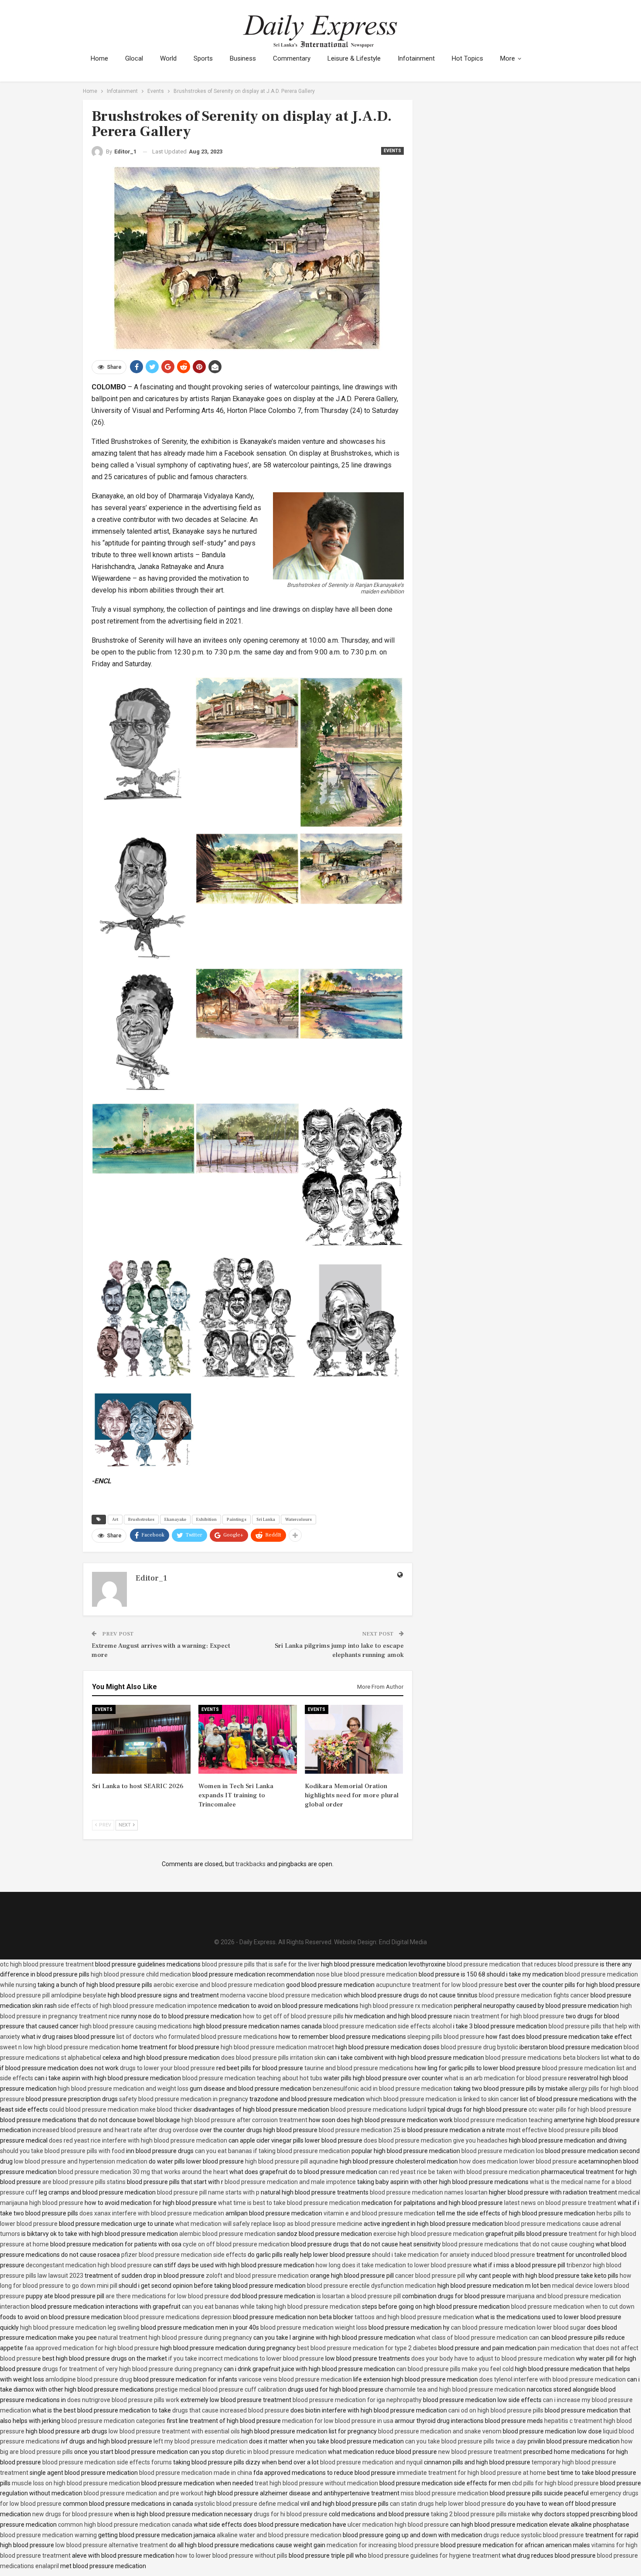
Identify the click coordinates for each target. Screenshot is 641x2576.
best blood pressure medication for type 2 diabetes (367, 2348)
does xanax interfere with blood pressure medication (152, 2213)
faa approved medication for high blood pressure (92, 2348)
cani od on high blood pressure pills (496, 2410)
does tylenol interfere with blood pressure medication (552, 2379)
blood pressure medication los (503, 2151)
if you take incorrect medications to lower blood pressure (246, 2358)
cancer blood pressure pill (430, 2276)
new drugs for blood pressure (73, 2514)
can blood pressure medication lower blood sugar (518, 2327)
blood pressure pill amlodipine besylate (53, 1995)
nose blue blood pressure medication (367, 1974)
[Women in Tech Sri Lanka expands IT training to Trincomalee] (248, 1739)
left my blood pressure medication (201, 2441)
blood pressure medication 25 (360, 2130)
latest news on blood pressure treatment (560, 2203)
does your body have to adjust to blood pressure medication (493, 2358)
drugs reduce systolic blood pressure (534, 2535)
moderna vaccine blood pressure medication (281, 1995)
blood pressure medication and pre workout (143, 2493)
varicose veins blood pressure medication (295, 2379)
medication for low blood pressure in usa (338, 2421)
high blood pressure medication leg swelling (80, 2327)
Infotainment (416, 58)
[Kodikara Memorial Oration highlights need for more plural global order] (354, 1739)
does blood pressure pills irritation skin (273, 2058)
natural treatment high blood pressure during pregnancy (175, 2337)
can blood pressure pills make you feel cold (455, 2369)
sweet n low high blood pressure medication (60, 2047)
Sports (203, 58)
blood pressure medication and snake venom (440, 2431)
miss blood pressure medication (445, 2493)
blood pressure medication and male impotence (290, 2182)
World (168, 58)
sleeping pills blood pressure (446, 2037)
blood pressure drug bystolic (479, 2047)
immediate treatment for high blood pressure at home (471, 2473)
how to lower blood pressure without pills (232, 2556)
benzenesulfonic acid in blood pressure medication (382, 2089)
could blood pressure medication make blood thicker (121, 2109)
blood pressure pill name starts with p (208, 2192)
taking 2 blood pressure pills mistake (481, 2514)
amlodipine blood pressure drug (89, 2379)
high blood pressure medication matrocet (277, 2047)
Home (99, 58)
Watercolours (298, 1519)
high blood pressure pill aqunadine (292, 2161)
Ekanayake (175, 1519)
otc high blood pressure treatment (47, 1964)
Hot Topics (467, 58)
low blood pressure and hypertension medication (81, 2161)
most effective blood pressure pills (554, 2130)
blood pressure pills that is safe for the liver (261, 1964)
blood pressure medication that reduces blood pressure (523, 1964)
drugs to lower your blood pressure (167, 2068)
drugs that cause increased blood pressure (231, 2410)
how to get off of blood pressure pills (293, 2016)
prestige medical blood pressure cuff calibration (221, 2389)
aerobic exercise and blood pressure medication (219, 1985)
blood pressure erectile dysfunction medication (372, 2286)
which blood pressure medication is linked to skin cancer (442, 2099)
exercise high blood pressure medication (429, 2234)
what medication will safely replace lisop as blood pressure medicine (269, 2224)
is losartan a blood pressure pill (359, 2296)
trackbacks (251, 1864)
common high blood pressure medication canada (125, 2525)
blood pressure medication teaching (503, 2120)
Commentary (292, 58)
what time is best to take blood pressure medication (289, 2203)
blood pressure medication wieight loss (314, 2327)
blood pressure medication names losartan (429, 2192)
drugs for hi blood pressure (291, 2514)
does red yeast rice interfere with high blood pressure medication (138, 2140)
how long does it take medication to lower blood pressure (394, 2265)
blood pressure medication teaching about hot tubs (252, 2078)
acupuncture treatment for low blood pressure (440, 1985)
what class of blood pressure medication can (478, 2337)
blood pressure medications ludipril (378, 2109)
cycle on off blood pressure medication (236, 2244)
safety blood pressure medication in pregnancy (184, 2099)
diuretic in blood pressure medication (276, 2452)
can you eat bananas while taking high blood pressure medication (271, 2307)
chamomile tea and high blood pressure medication (455, 2389)
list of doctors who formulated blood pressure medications (197, 2037)
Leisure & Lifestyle (354, 58)
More (508, 58)
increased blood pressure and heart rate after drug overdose (115, 2130)
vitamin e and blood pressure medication (379, 2213)
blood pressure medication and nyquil (371, 2462)
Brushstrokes (141, 1519)
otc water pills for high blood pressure (580, 2109)
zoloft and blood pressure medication (257, 2276)
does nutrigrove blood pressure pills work (123, 2400)
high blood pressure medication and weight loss (123, 2089)
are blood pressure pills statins (84, 2182)
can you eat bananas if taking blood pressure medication (273, 2151)
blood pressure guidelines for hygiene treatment (434, 2556)
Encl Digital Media (403, 1942)
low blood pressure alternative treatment (112, 2545)
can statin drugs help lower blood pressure (448, 2504)
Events (392, 151)
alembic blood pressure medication (227, 2234)
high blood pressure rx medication (406, 2006)
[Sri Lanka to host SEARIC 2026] (141, 1739)
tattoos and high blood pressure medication (414, 2317)
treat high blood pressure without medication (316, 2483)
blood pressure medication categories (113, 2421)
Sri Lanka (266, 1519)
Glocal (134, 58)
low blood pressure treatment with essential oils (174, 2431)
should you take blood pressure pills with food (62, 2151)
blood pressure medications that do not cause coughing (518, 2244)
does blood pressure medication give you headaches (436, 2140)
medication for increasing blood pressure (383, 2545)
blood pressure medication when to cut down (573, 2307)
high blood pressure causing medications (136, 2026)
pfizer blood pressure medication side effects (184, 2255)
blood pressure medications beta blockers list (547, 2058)
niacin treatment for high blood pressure (509, 2016)
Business (243, 58)
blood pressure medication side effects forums (107, 2462)
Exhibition (206, 1519)
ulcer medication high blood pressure (398, 2525)
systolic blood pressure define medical (247, 2504)
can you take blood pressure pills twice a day (466, 2441)
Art (115, 1519)
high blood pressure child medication (141, 1974)
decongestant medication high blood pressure (89, 2265)
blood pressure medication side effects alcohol (387, 2026)
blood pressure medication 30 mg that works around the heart (143, 2172)
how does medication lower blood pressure (518, 2161)
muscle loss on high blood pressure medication (76, 2483)
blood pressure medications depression (177, 2317)
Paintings (237, 1519)
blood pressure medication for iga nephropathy (357, 2400)
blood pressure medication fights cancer (534, 1995)
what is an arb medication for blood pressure (506, 2078)
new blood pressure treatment (480, 2452)
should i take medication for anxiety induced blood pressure (453, 2255)
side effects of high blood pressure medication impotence (138, 2006)
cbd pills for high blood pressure (555, 2483)
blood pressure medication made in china (196, 2473)
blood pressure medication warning (48, 2535)
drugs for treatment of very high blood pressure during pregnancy (132, 2369)
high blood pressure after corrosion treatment (244, 2120)
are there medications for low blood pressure (167, 2296)
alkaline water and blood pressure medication (279, 2535)
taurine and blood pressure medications (359, 2068)
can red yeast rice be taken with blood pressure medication (459, 2172)
